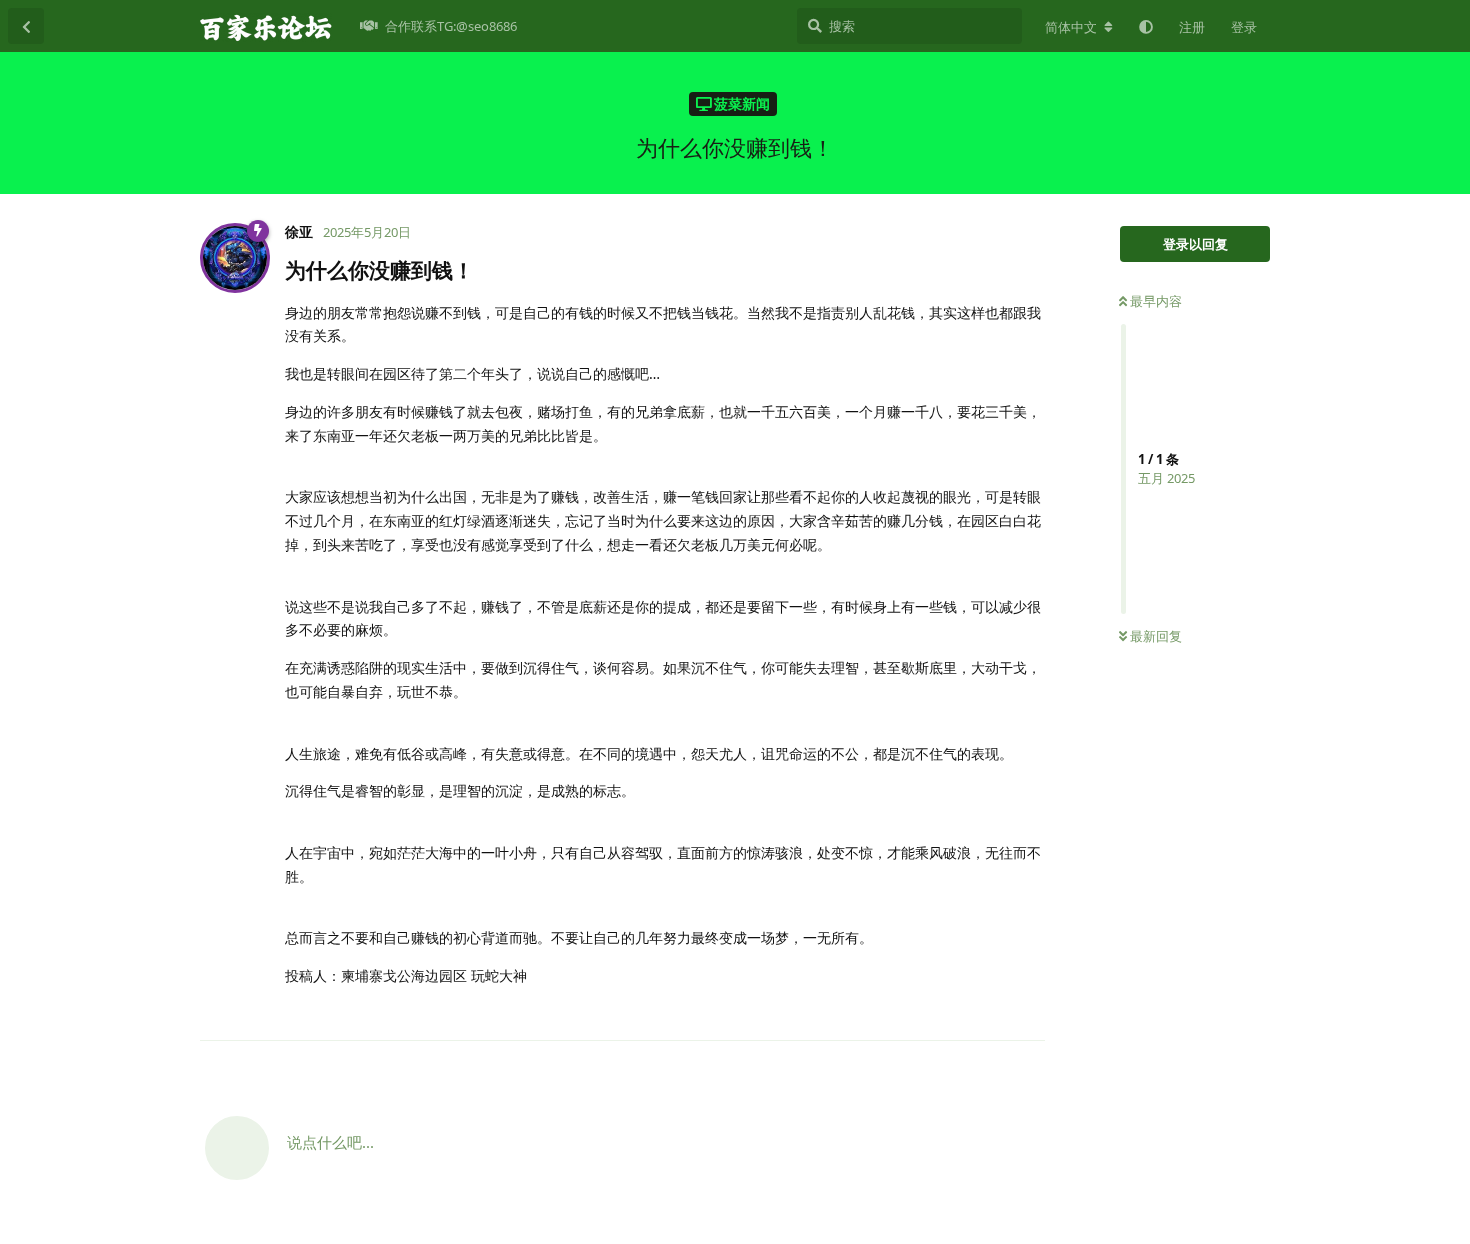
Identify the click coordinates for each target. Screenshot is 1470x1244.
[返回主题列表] (26, 26)
